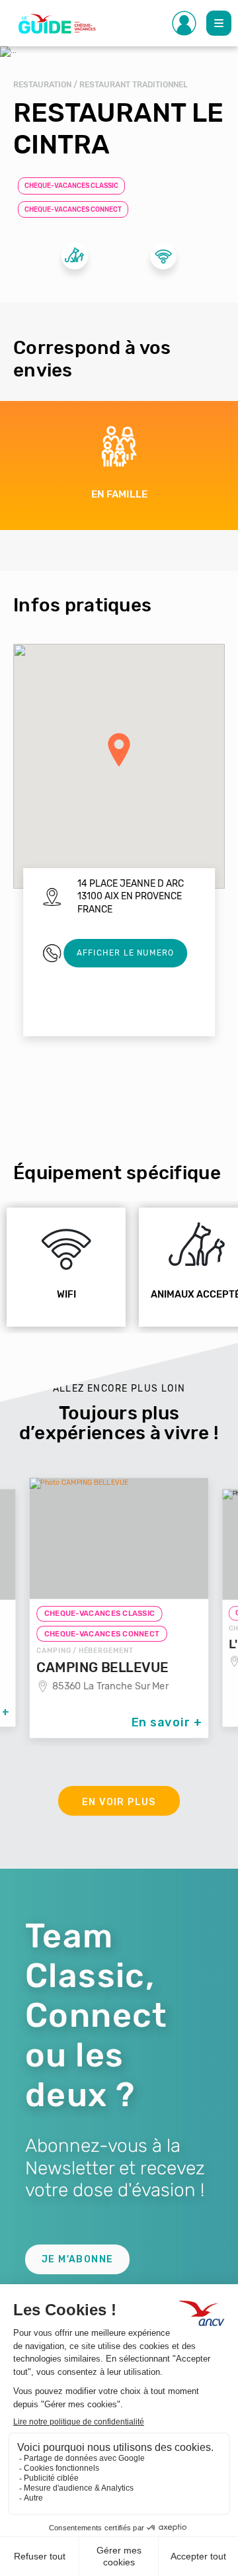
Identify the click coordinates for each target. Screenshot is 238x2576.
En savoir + (167, 1722)
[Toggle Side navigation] (184, 23)
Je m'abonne (77, 2259)
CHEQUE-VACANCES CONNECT (73, 210)
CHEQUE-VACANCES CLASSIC (71, 186)
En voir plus (119, 1802)
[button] (119, 750)
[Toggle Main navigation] (219, 23)
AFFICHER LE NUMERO (126, 953)
